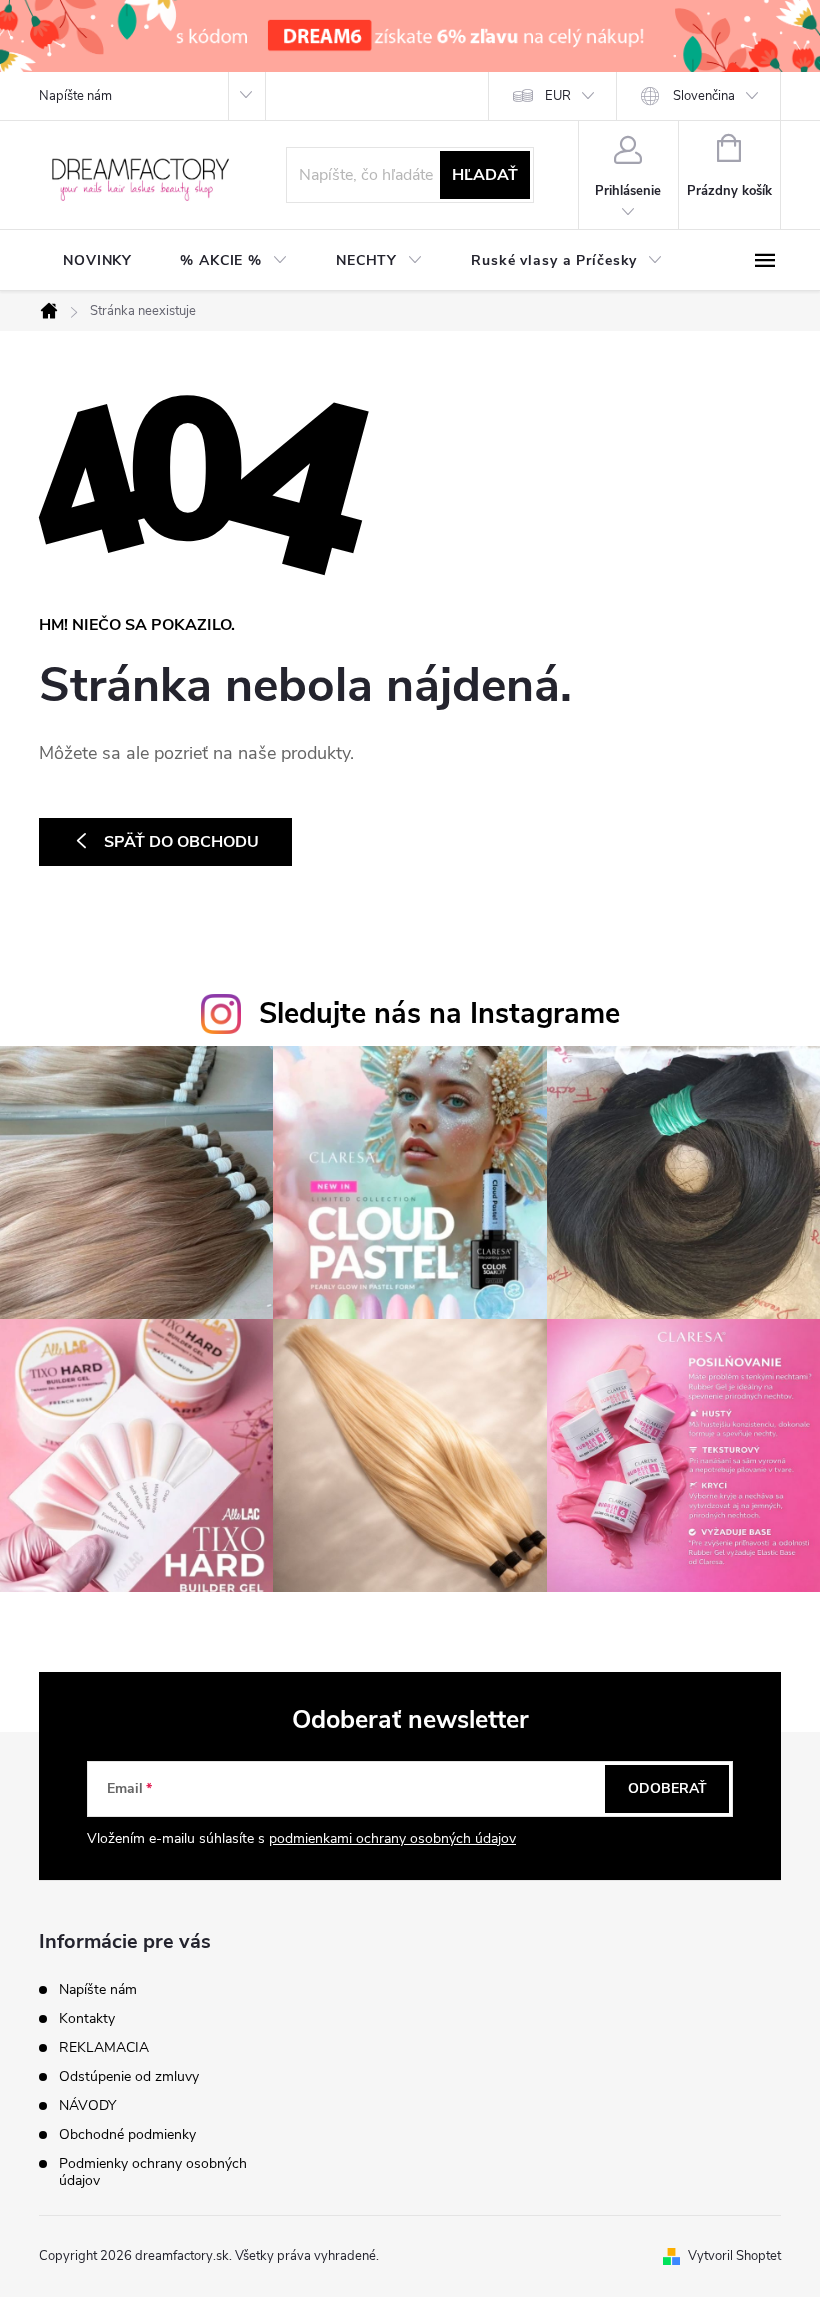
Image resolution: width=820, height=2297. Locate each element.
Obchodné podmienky (127, 2134)
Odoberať (667, 1788)
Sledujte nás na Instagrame (439, 1013)
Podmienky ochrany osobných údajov (153, 2172)
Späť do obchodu (181, 842)
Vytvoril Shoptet (734, 2256)
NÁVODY (87, 2105)
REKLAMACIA (104, 2047)
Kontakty (87, 2018)
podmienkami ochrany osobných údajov (392, 1838)
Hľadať (485, 175)
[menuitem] (97, 261)
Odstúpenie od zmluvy (129, 2076)
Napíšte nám (75, 96)
